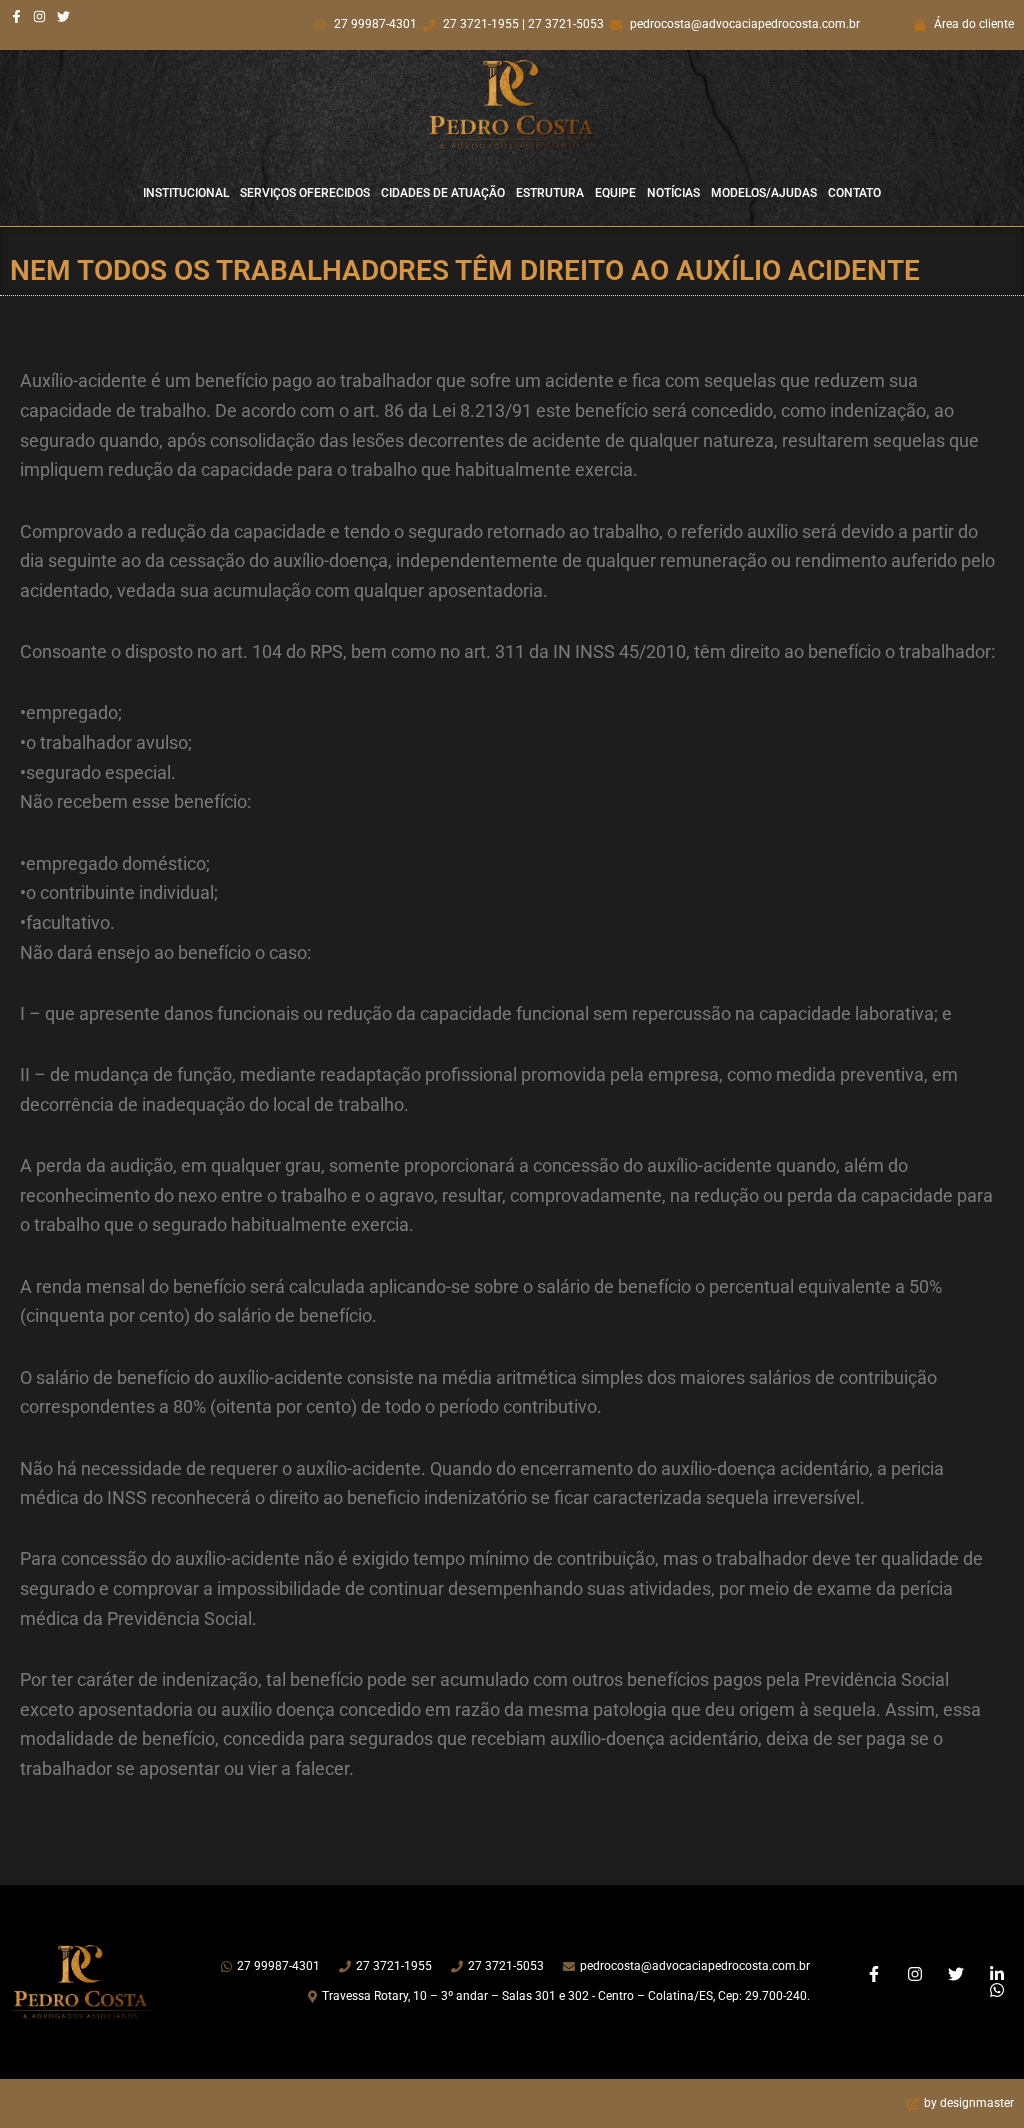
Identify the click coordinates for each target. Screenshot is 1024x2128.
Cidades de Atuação (443, 193)
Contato (854, 193)
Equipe (615, 193)
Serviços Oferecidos (305, 193)
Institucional (186, 193)
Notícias (673, 193)
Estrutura (550, 193)
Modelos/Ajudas (764, 193)
